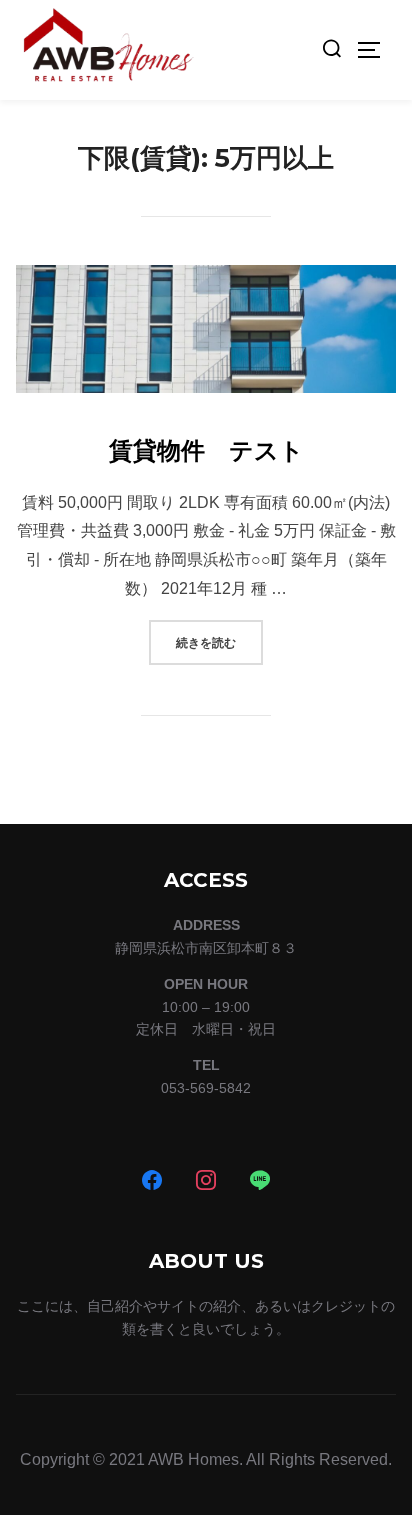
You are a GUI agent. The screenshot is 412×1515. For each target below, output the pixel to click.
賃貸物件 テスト (206, 450)
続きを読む (219, 642)
